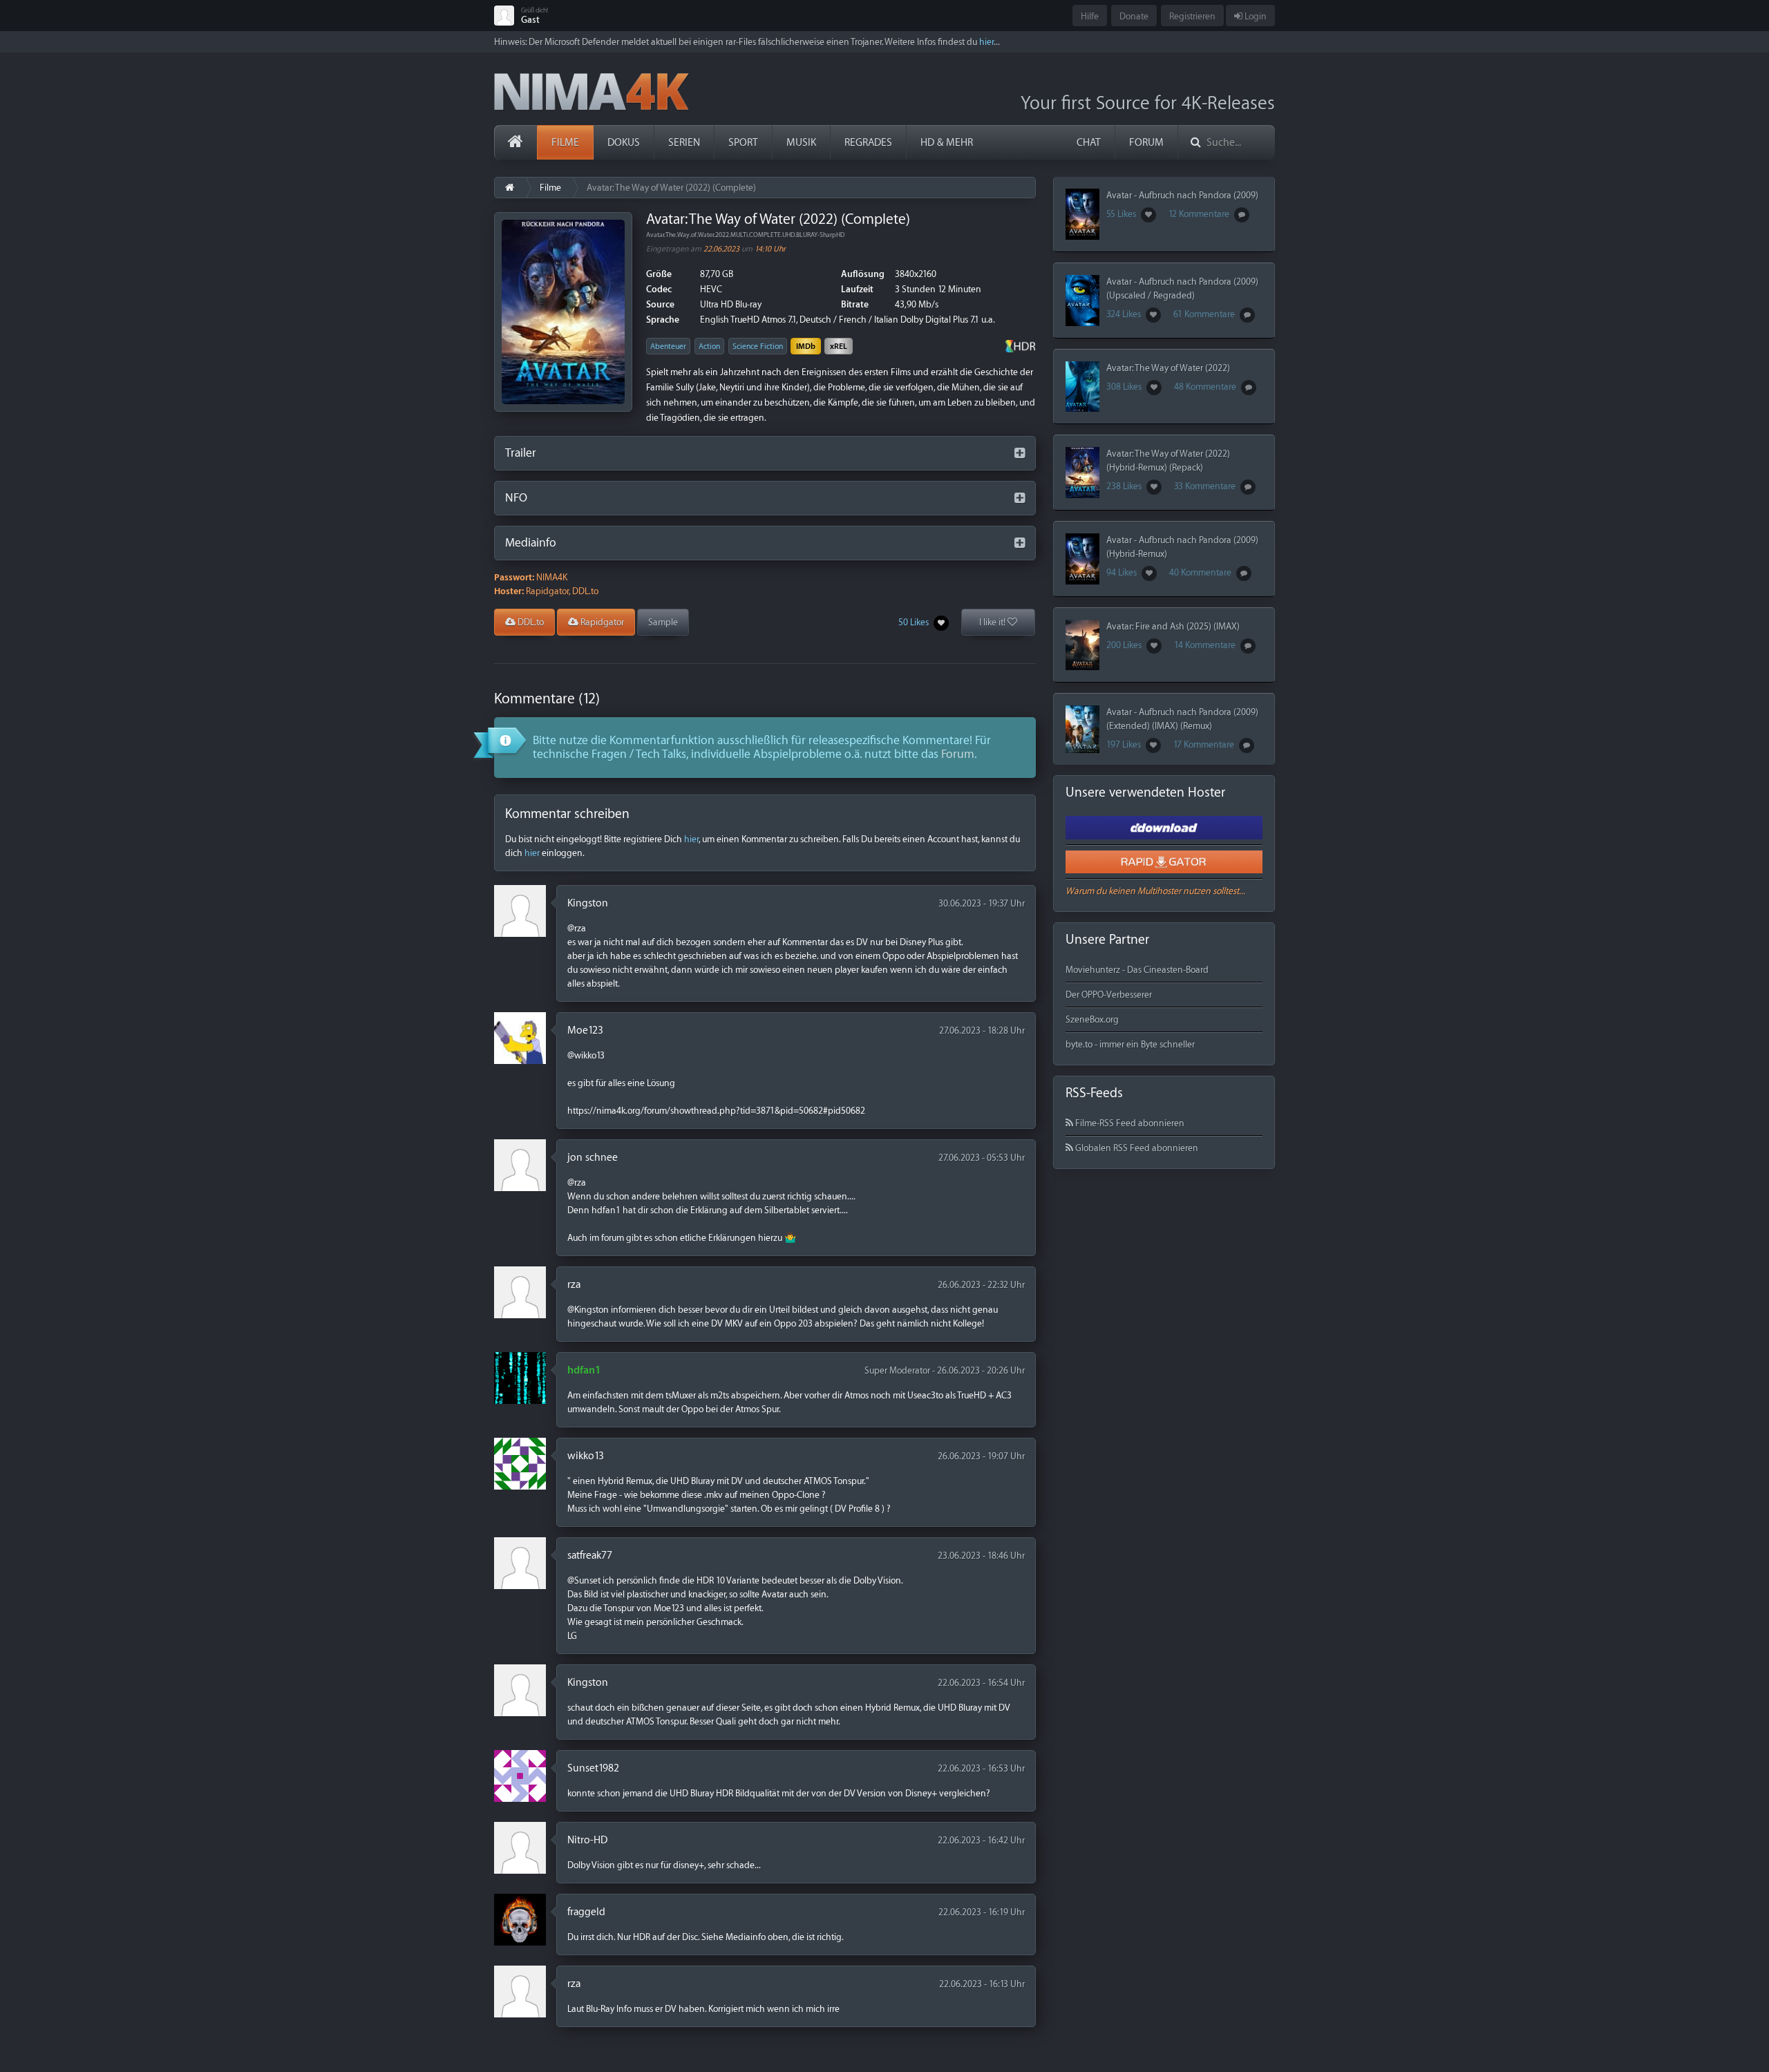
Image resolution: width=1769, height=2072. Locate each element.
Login (1255, 16)
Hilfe (1090, 16)
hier (986, 42)
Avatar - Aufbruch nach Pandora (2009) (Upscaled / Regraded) (1182, 288)
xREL (839, 346)
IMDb (806, 346)
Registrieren (1192, 16)
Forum (1146, 143)
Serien (684, 143)
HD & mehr (947, 143)
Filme (565, 143)
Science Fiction (758, 346)
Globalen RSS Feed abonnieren (1136, 1148)
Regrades (868, 143)
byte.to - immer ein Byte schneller (1130, 1044)
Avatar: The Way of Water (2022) (1168, 368)
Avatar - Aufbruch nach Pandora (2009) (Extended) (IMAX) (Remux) (1182, 719)
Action (709, 346)
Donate (1134, 16)
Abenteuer (668, 346)
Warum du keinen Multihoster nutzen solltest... (1155, 891)
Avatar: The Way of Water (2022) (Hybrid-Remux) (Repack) (1168, 460)
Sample (663, 622)
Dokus (624, 143)
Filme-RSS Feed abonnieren (1129, 1123)
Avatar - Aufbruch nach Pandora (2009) (1182, 195)
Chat (1089, 143)
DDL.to (530, 622)
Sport (743, 143)
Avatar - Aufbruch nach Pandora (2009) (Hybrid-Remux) (1182, 547)
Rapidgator (601, 622)
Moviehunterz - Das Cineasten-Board (1137, 970)
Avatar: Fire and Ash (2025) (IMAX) (1173, 626)
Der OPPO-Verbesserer (1109, 995)
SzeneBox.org (1092, 1019)
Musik (801, 143)
